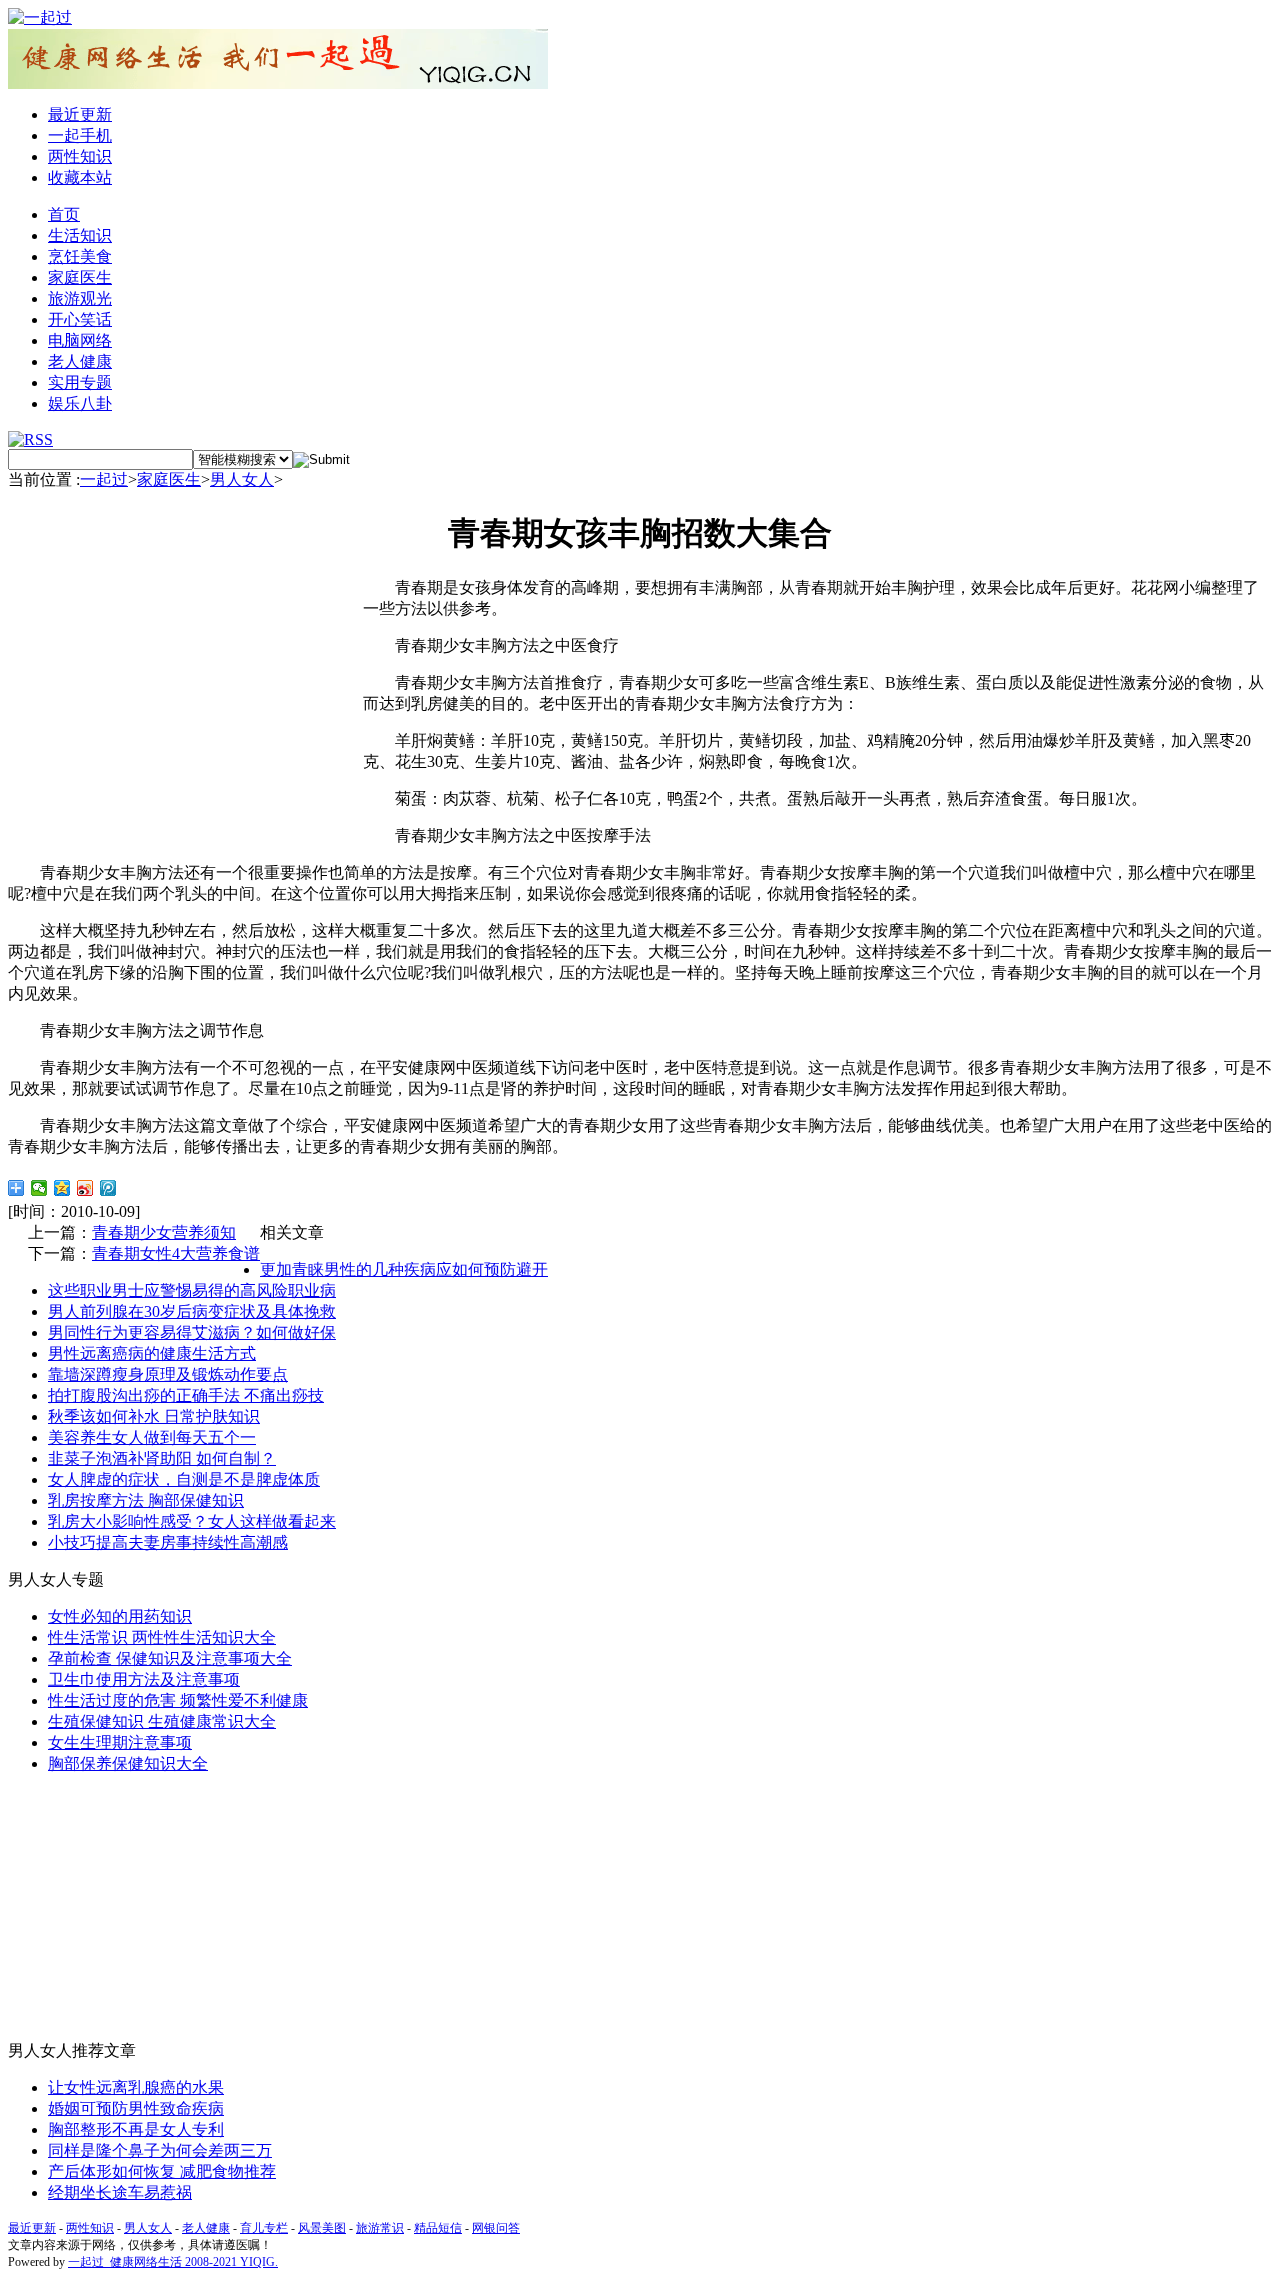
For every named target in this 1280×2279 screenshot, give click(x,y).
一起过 (104, 479)
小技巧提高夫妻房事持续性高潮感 (168, 1542)
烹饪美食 (80, 256)
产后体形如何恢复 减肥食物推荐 (162, 2171)
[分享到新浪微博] (85, 1188)
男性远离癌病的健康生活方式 (152, 1353)
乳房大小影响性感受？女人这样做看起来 (192, 1521)
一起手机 (80, 135)
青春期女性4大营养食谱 (176, 1253)
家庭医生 (80, 277)
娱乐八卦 (80, 403)
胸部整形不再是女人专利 (136, 2129)
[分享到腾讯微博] (108, 1188)
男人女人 (242, 479)
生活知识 (80, 235)
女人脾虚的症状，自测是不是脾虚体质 (184, 1479)
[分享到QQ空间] (62, 1188)
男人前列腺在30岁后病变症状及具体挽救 (192, 1311)
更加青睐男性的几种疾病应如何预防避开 (404, 1269)
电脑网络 (80, 340)
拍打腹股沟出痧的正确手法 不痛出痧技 (186, 1395)
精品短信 (438, 2228)
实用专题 (80, 382)
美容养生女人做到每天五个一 (152, 1437)
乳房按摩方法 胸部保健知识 (146, 1500)
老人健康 (80, 361)
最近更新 (80, 114)
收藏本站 (80, 177)
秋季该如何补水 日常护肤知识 (154, 1416)
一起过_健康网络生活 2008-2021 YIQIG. (173, 2262)
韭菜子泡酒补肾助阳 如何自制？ (162, 1458)
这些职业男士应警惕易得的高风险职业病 (192, 1290)
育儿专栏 (264, 2228)
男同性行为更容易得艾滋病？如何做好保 (192, 1332)
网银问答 (496, 2228)
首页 (64, 214)
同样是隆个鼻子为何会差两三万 (160, 2150)
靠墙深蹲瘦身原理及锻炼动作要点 (168, 1374)
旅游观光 (80, 298)
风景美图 (322, 2228)
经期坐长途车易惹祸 (120, 2192)
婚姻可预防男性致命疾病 (136, 2108)
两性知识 (80, 156)
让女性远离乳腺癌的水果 (136, 2087)
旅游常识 (380, 2228)
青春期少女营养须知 (164, 1232)
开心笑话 (80, 319)
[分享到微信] (39, 1188)
